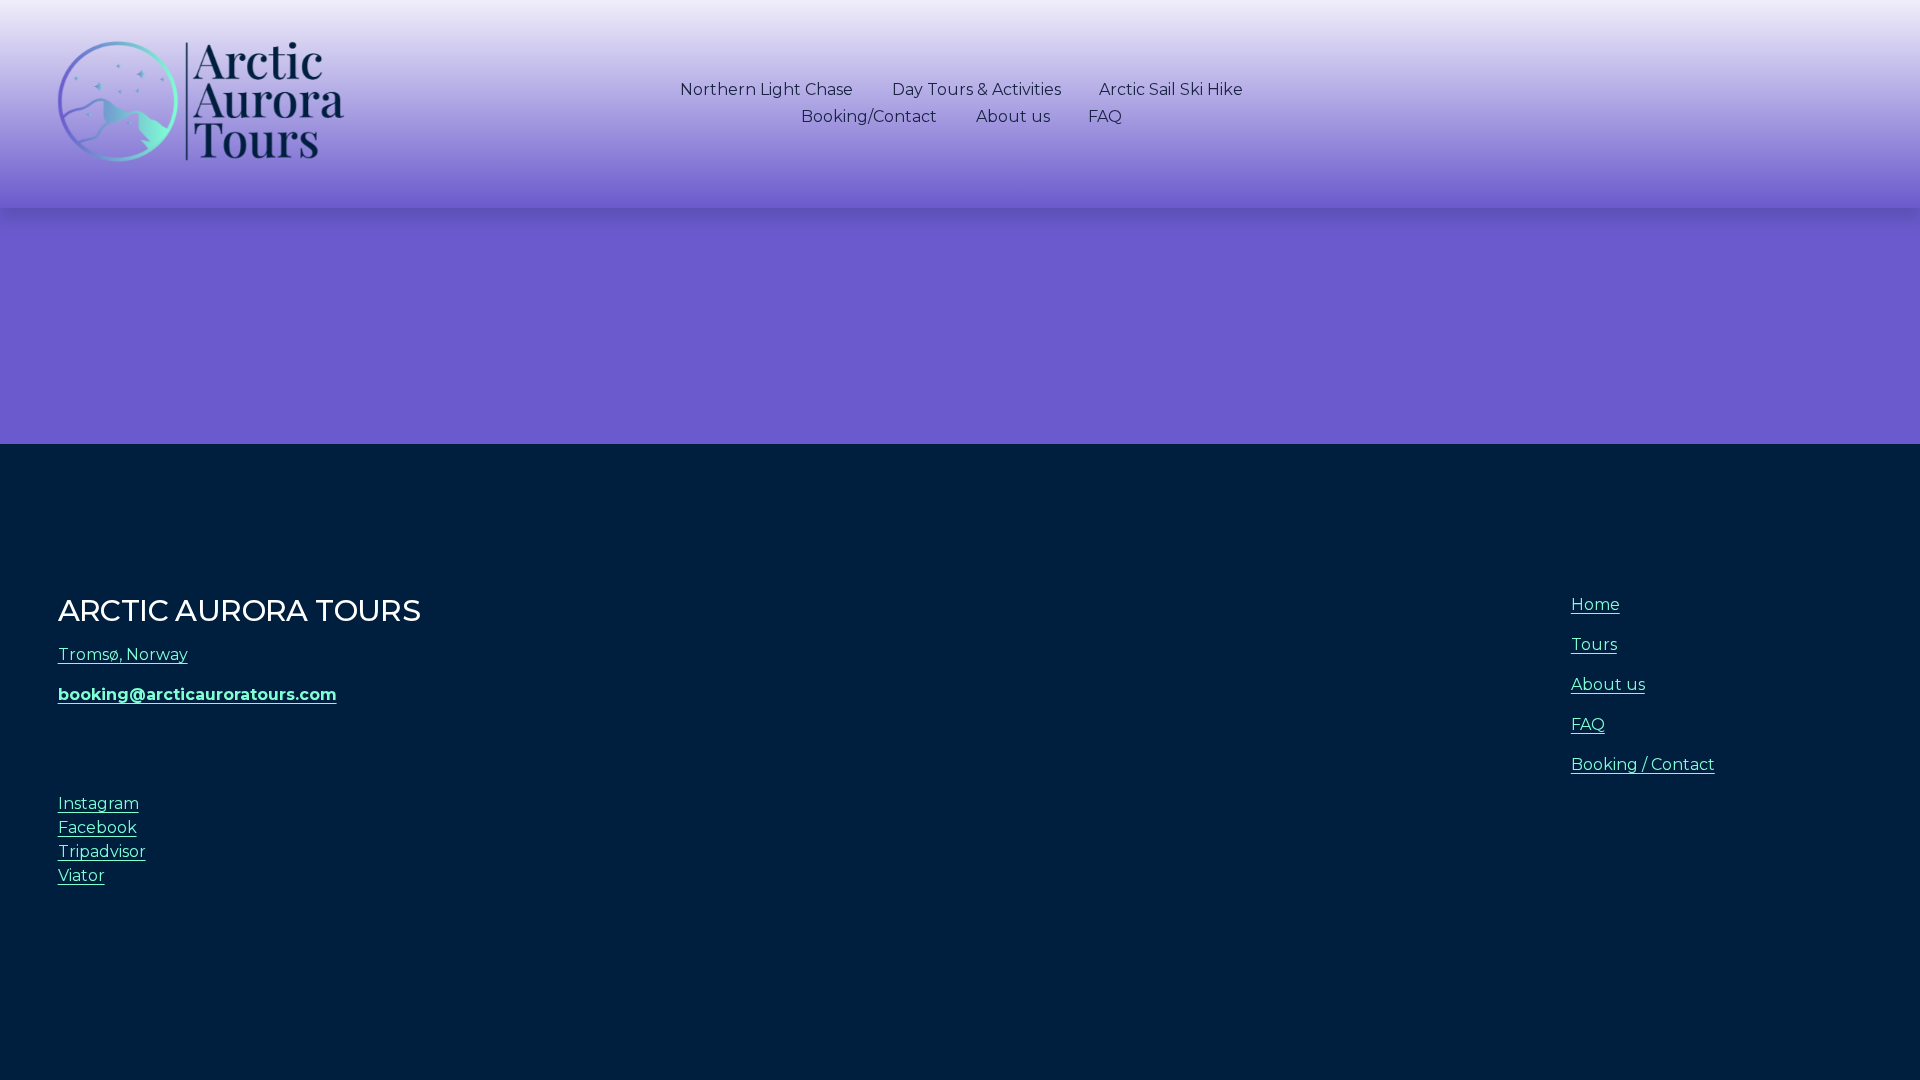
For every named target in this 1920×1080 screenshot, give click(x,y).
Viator (81, 875)
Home (1595, 604)
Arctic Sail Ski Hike (1171, 89)
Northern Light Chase (766, 89)
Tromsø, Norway (123, 654)
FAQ (1105, 116)
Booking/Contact (869, 116)
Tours (1594, 644)
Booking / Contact (1643, 764)
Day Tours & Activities (976, 89)
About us (1013, 116)
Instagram (98, 803)
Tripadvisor (102, 851)
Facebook (97, 827)
